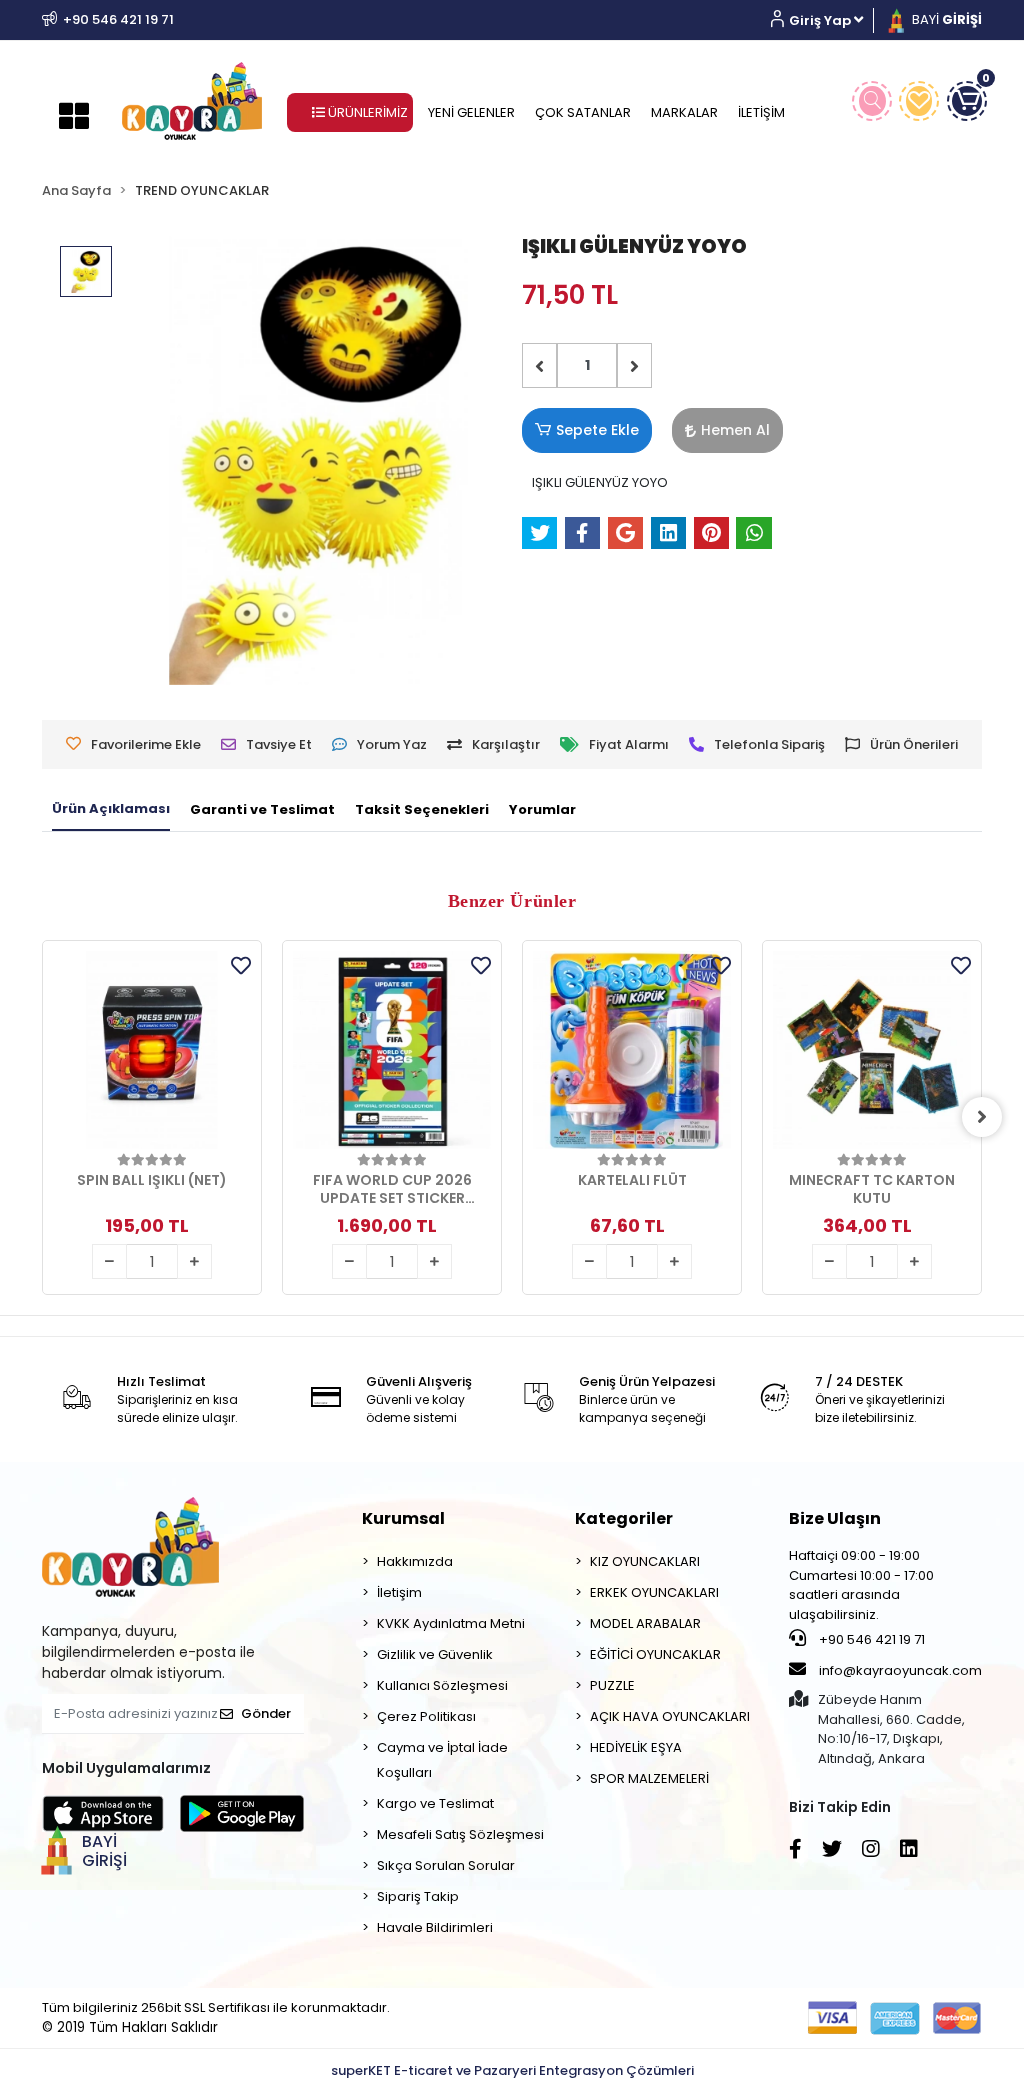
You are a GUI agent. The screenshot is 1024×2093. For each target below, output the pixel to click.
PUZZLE (612, 1685)
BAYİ (945, 19)
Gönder (266, 1713)
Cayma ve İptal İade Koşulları (442, 1760)
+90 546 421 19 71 (870, 1639)
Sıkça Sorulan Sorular (446, 1865)
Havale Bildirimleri (435, 1927)
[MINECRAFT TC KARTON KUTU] (872, 1050)
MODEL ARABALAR (645, 1623)
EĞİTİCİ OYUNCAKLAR (655, 1654)
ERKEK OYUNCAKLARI (654, 1592)
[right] (982, 1117)
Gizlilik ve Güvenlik (435, 1654)
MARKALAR (684, 112)
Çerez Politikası (426, 1716)
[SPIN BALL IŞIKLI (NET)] (152, 1050)
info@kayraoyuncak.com (899, 1670)
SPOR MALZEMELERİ (649, 1778)
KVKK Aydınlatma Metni (451, 1623)
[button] (824, 20)
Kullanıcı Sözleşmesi (442, 1685)
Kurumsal (403, 1518)
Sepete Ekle (597, 430)
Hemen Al (735, 430)
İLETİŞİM (761, 112)
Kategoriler (624, 1518)
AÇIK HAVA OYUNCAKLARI (670, 1716)
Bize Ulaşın (835, 1518)
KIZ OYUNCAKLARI (645, 1561)
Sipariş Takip (418, 1896)
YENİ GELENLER (471, 112)
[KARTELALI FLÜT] (632, 1050)
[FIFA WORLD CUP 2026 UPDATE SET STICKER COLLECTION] (392, 1050)
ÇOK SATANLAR (583, 112)
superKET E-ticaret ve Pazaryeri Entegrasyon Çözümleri (512, 2070)
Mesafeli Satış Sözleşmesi (460, 1834)
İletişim (399, 1592)
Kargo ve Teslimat (435, 1803)
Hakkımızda (415, 1561)
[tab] (111, 810)
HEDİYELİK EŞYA (636, 1747)
